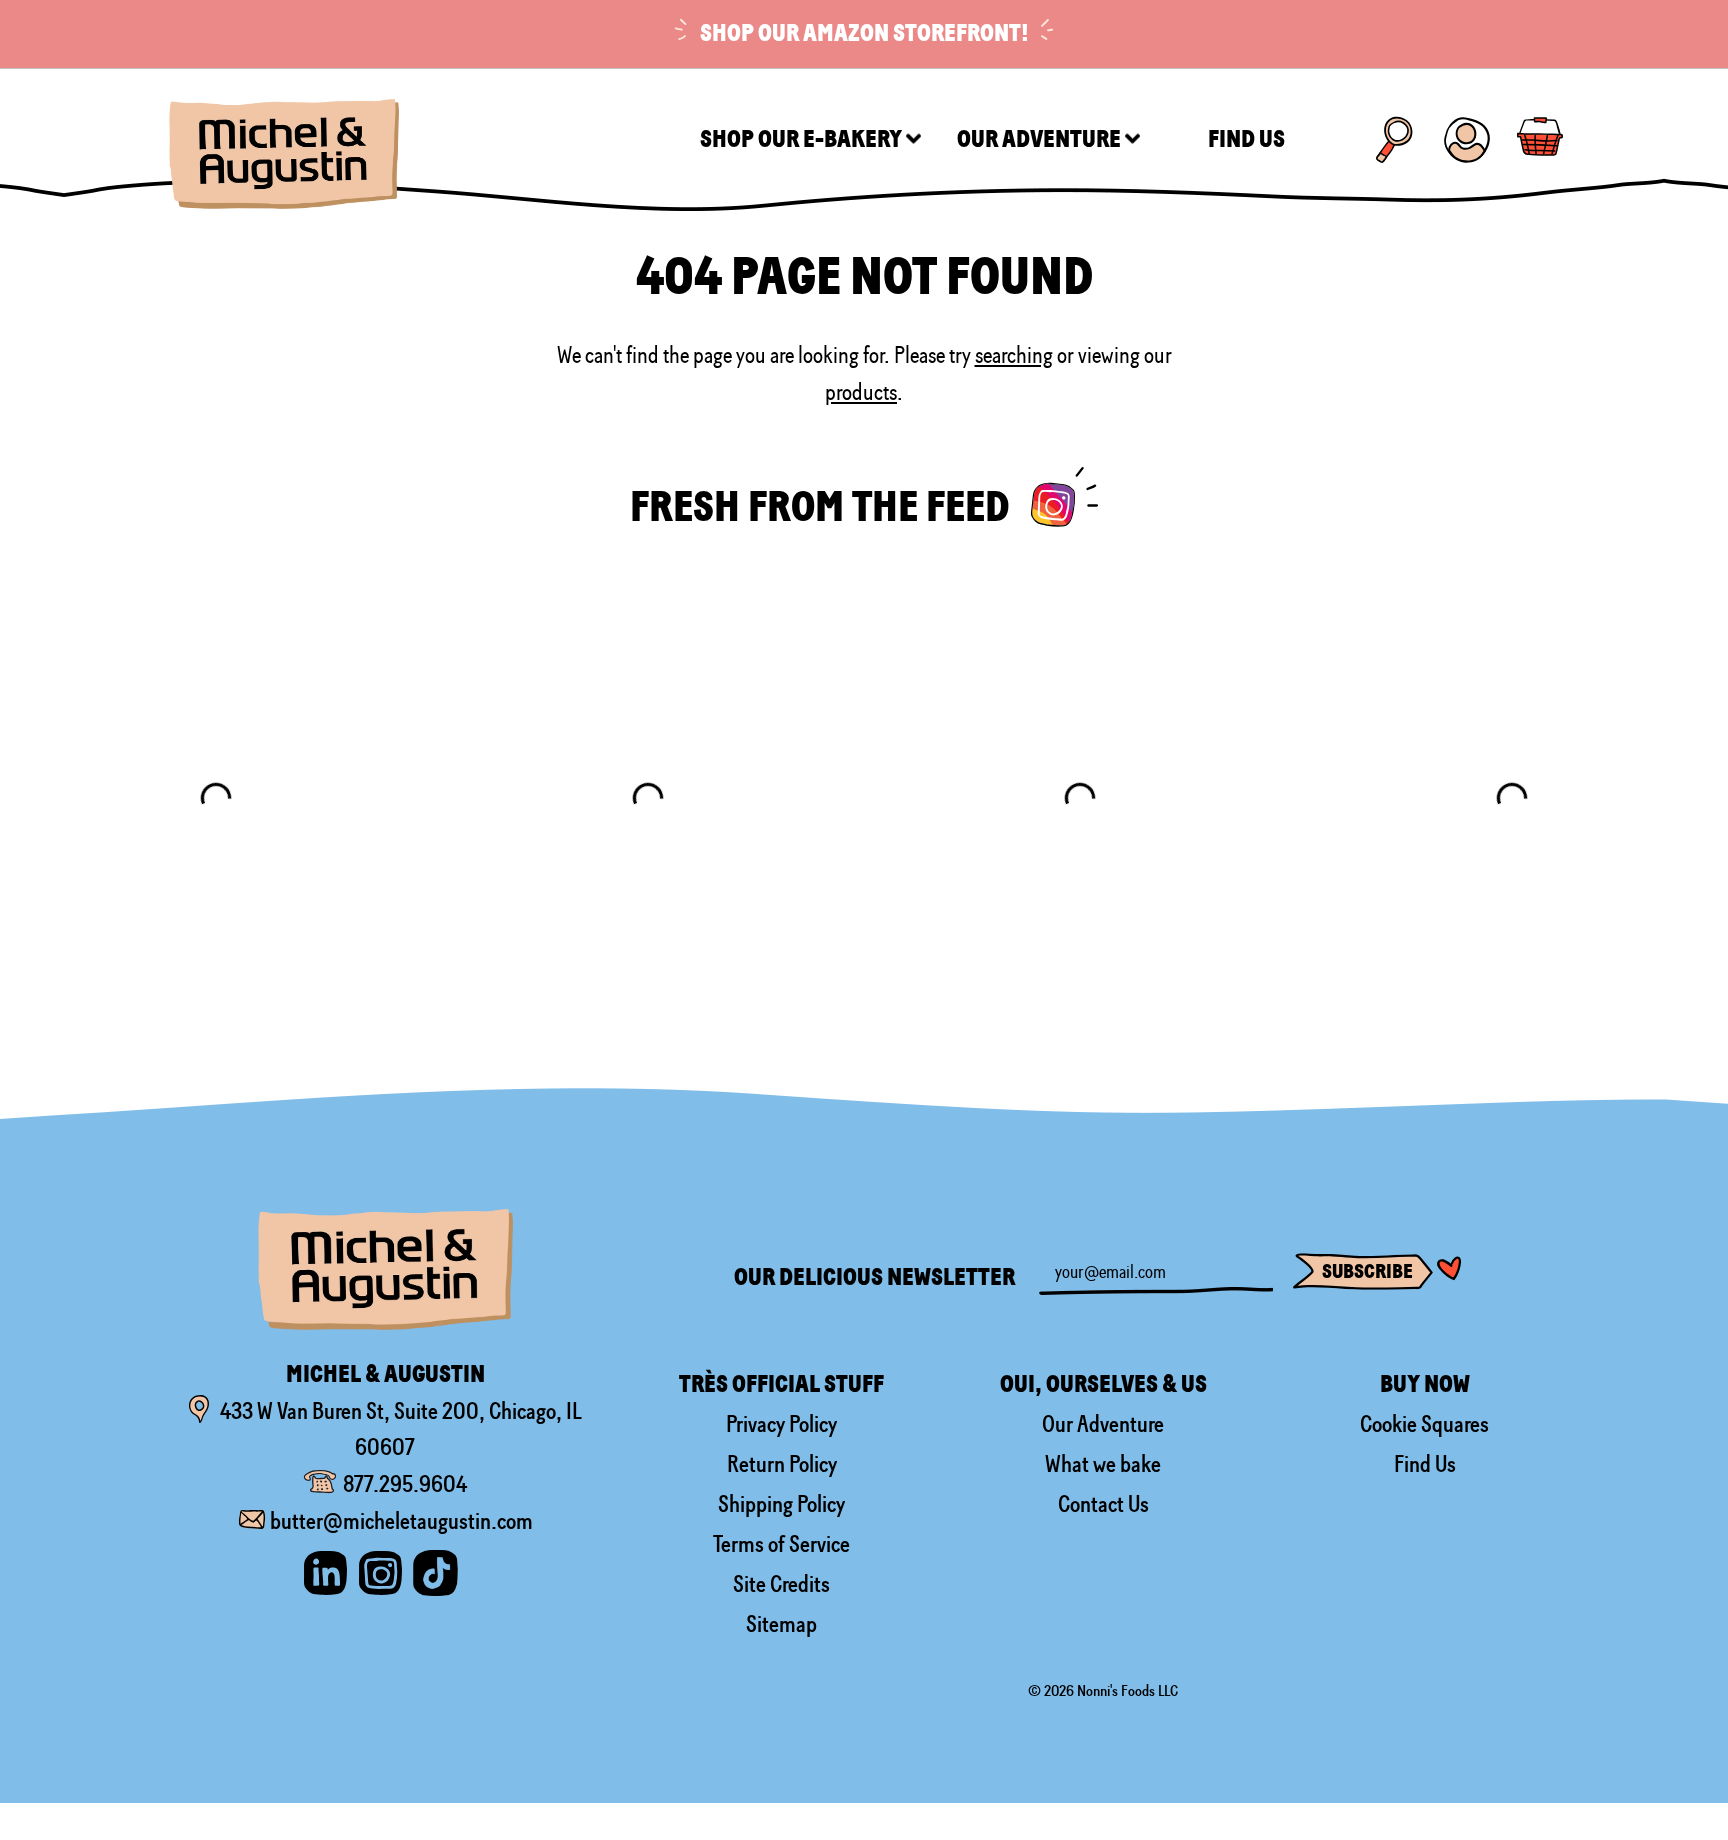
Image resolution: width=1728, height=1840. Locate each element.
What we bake (1103, 1464)
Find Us (1425, 1464)
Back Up (1680, 1760)
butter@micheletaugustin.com (401, 1521)
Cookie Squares (1424, 1424)
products (861, 392)
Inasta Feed (1064, 497)
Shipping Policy (781, 1504)
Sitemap (781, 1624)
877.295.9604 (405, 1484)
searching (1014, 355)
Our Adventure (1103, 1424)
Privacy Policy (781, 1424)
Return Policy (782, 1464)
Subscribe (1367, 1271)
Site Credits (781, 1584)
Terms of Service (781, 1544)
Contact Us (1103, 1504)
